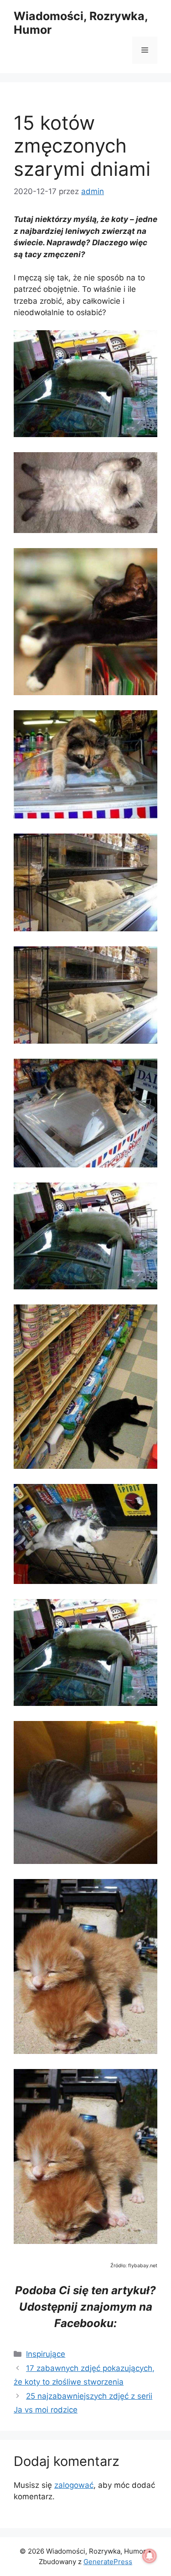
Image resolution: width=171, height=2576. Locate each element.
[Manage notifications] (150, 2556)
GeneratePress (108, 2562)
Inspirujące (46, 2354)
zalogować (74, 2485)
